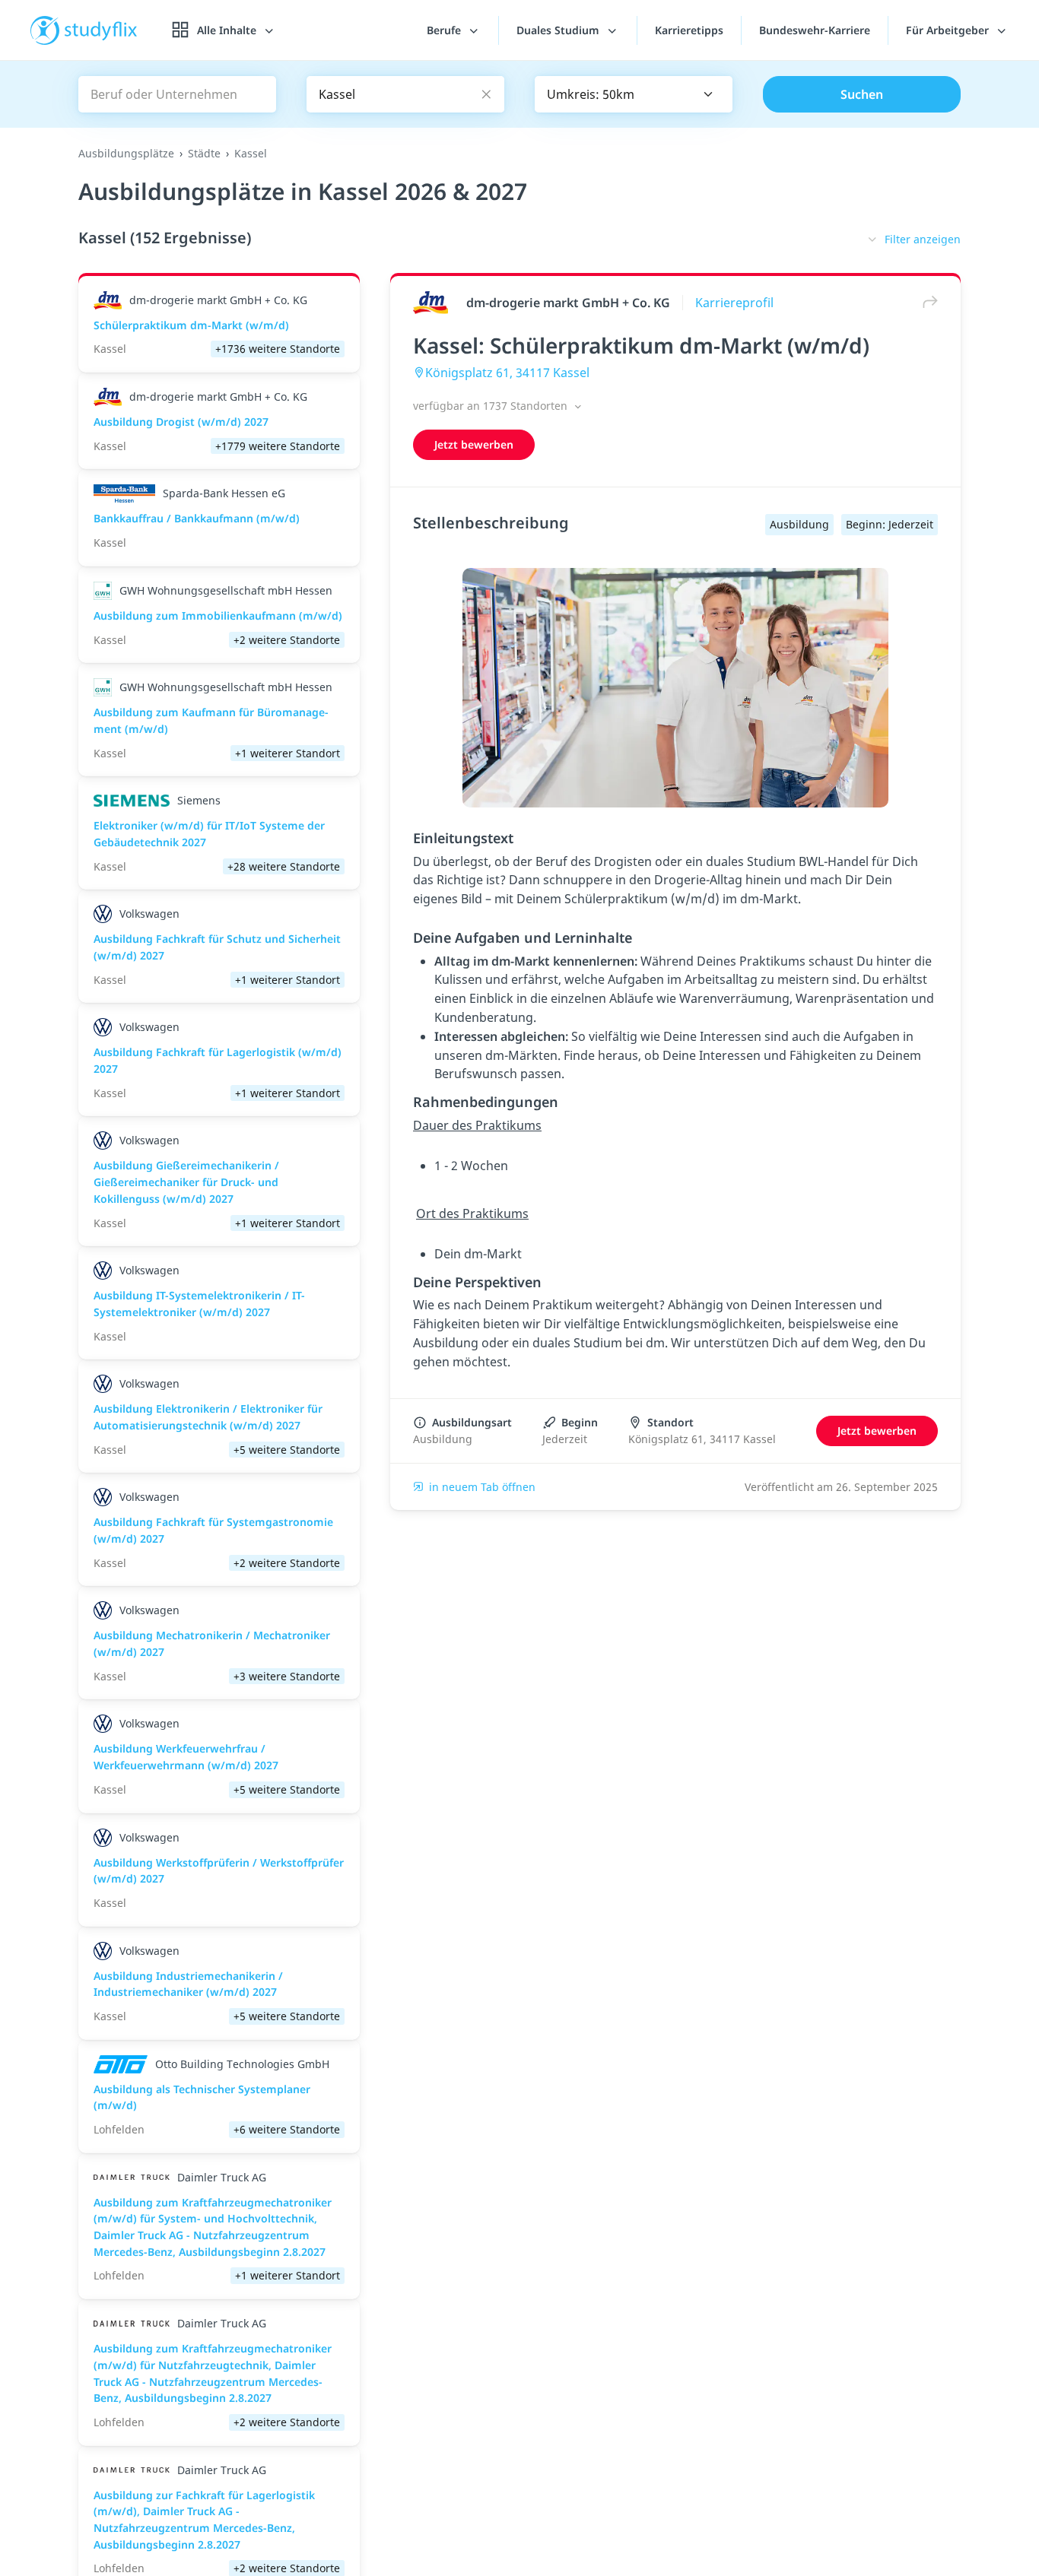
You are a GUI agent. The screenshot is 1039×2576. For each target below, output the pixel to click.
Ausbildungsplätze (126, 153)
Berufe (445, 30)
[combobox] (634, 94)
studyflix (101, 30)
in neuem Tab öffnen (482, 1487)
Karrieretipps (689, 30)
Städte (204, 153)
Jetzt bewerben (474, 444)
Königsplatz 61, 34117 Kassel (507, 373)
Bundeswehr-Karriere (815, 30)
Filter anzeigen (923, 239)
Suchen (862, 94)
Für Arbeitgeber (949, 30)
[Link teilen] (926, 302)
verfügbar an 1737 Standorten (492, 406)
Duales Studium (559, 30)
